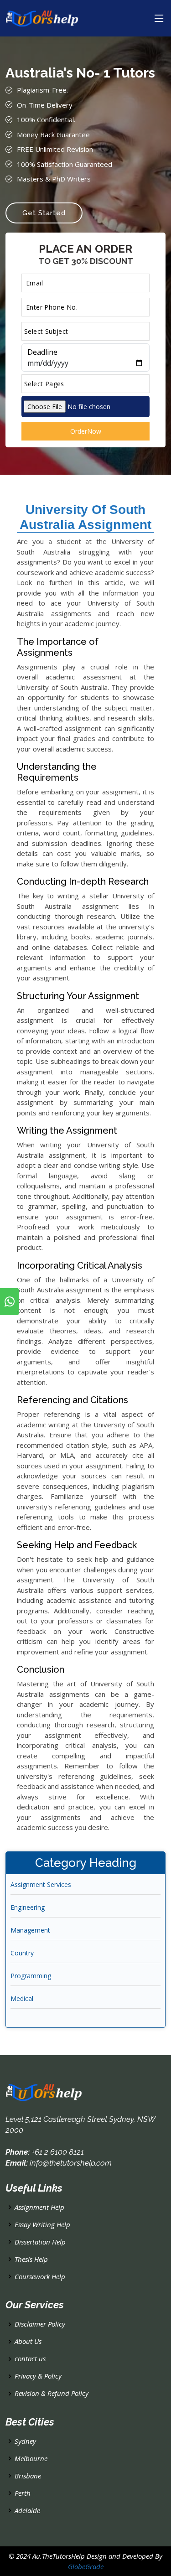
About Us (28, 2341)
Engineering (28, 1907)
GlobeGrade (86, 2566)
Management (30, 1930)
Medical (22, 1998)
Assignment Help (39, 2207)
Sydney (25, 2441)
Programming (31, 1976)
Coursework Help (40, 2277)
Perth (23, 2493)
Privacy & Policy (38, 2376)
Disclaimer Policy (40, 2324)
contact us (30, 2359)
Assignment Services (41, 1884)
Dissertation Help (40, 2242)
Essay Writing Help (42, 2225)
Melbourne (31, 2459)
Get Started (44, 213)
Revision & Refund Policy (52, 2393)
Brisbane (28, 2476)
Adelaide (27, 2511)
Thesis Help (31, 2259)
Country (22, 1953)
